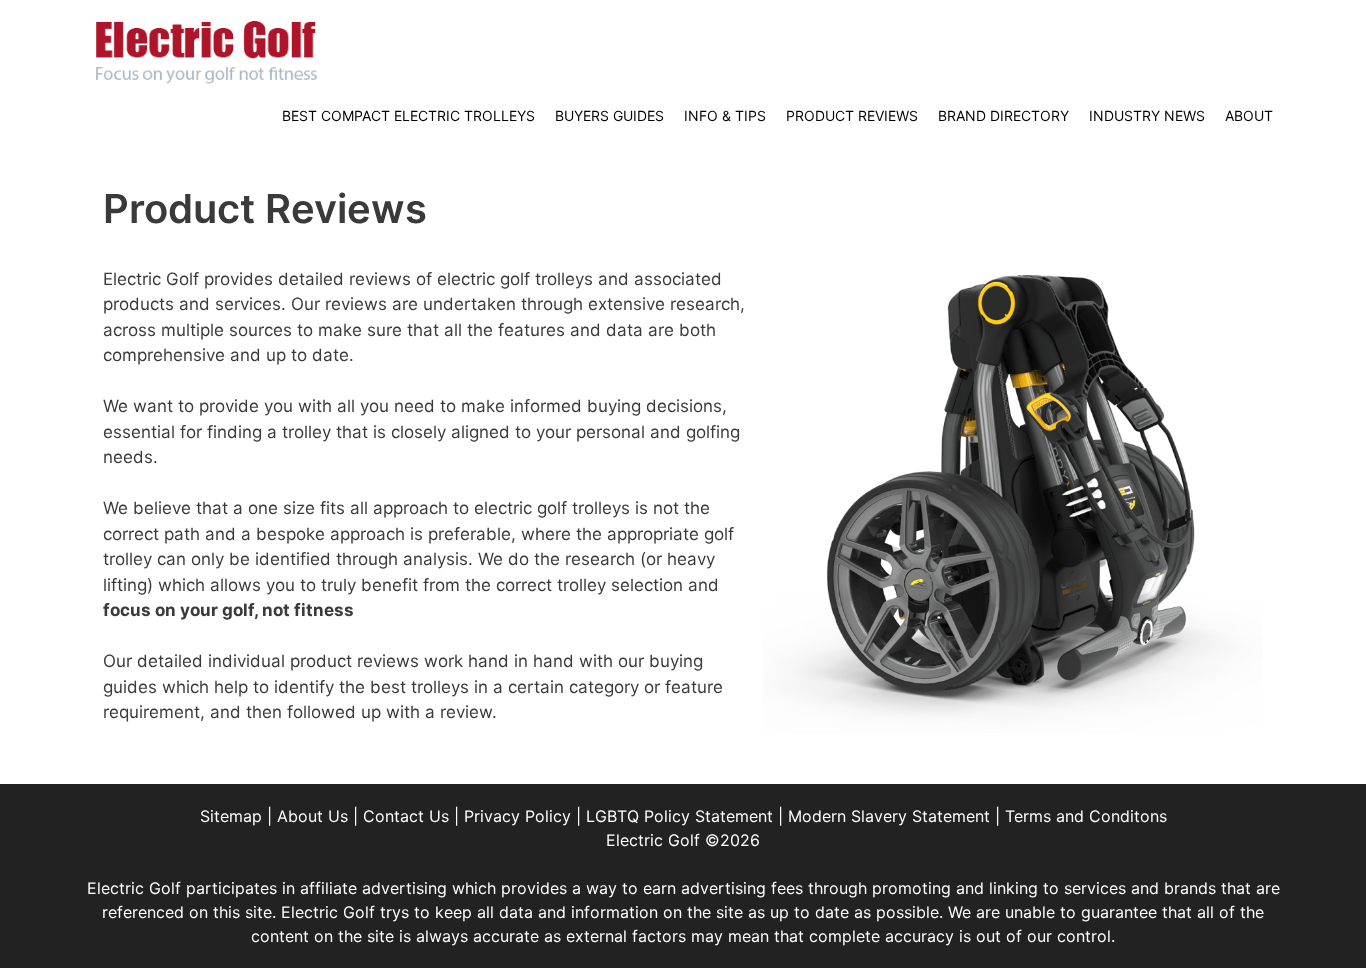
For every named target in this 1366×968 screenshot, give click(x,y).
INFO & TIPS (725, 115)
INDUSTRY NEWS (1147, 115)
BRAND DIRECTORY (1003, 115)
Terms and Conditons (1086, 816)
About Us (312, 816)
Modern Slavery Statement (889, 816)
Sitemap (231, 816)
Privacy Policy (517, 816)
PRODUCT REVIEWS (852, 115)
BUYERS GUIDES (609, 115)
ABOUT (1249, 115)
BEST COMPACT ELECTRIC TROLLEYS (408, 115)
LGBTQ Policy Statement (679, 816)
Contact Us (406, 816)
